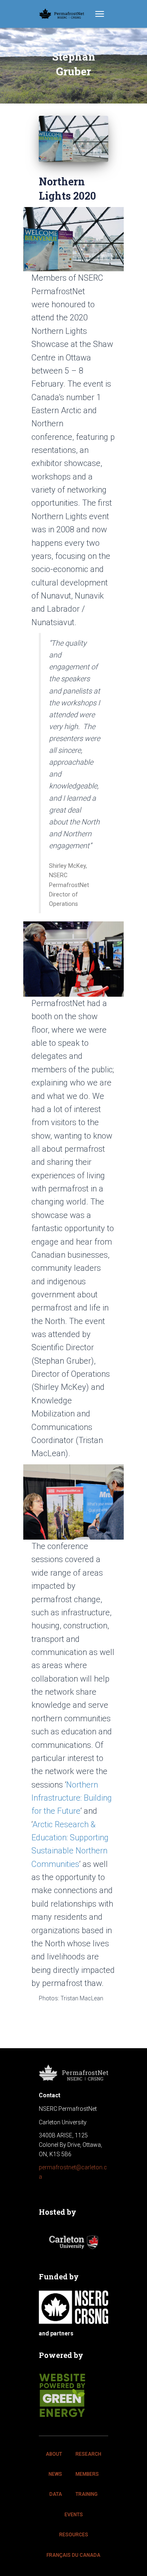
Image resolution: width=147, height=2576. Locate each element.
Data (56, 2494)
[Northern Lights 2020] (73, 139)
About (54, 2454)
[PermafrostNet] (65, 14)
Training (87, 2494)
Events (74, 2515)
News (55, 2474)
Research (88, 2454)
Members (87, 2474)
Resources (74, 2535)
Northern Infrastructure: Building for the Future (72, 1798)
